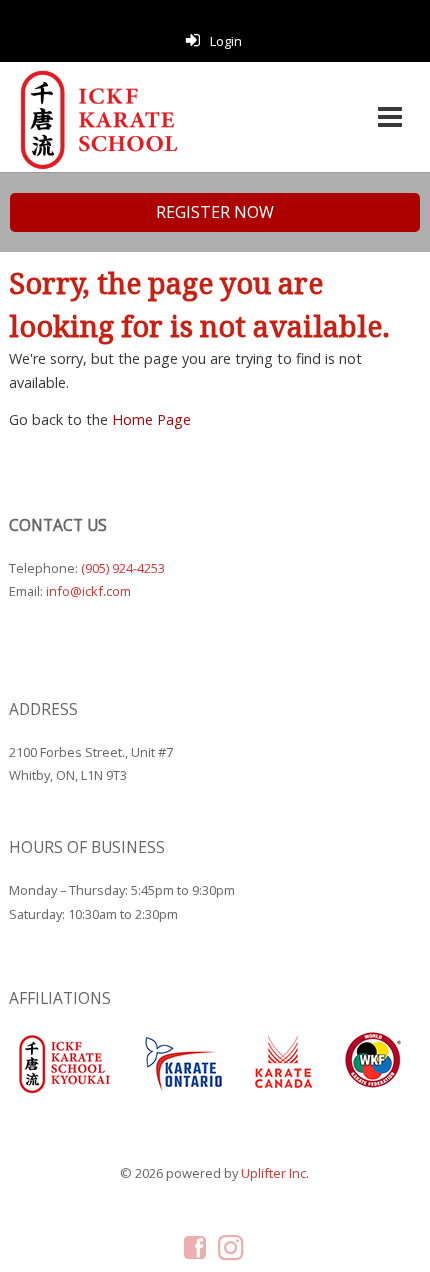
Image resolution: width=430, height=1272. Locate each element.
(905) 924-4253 (123, 568)
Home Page (151, 419)
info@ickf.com (88, 591)
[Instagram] (232, 1247)
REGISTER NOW (215, 212)
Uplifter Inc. (275, 1173)
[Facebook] (196, 1247)
